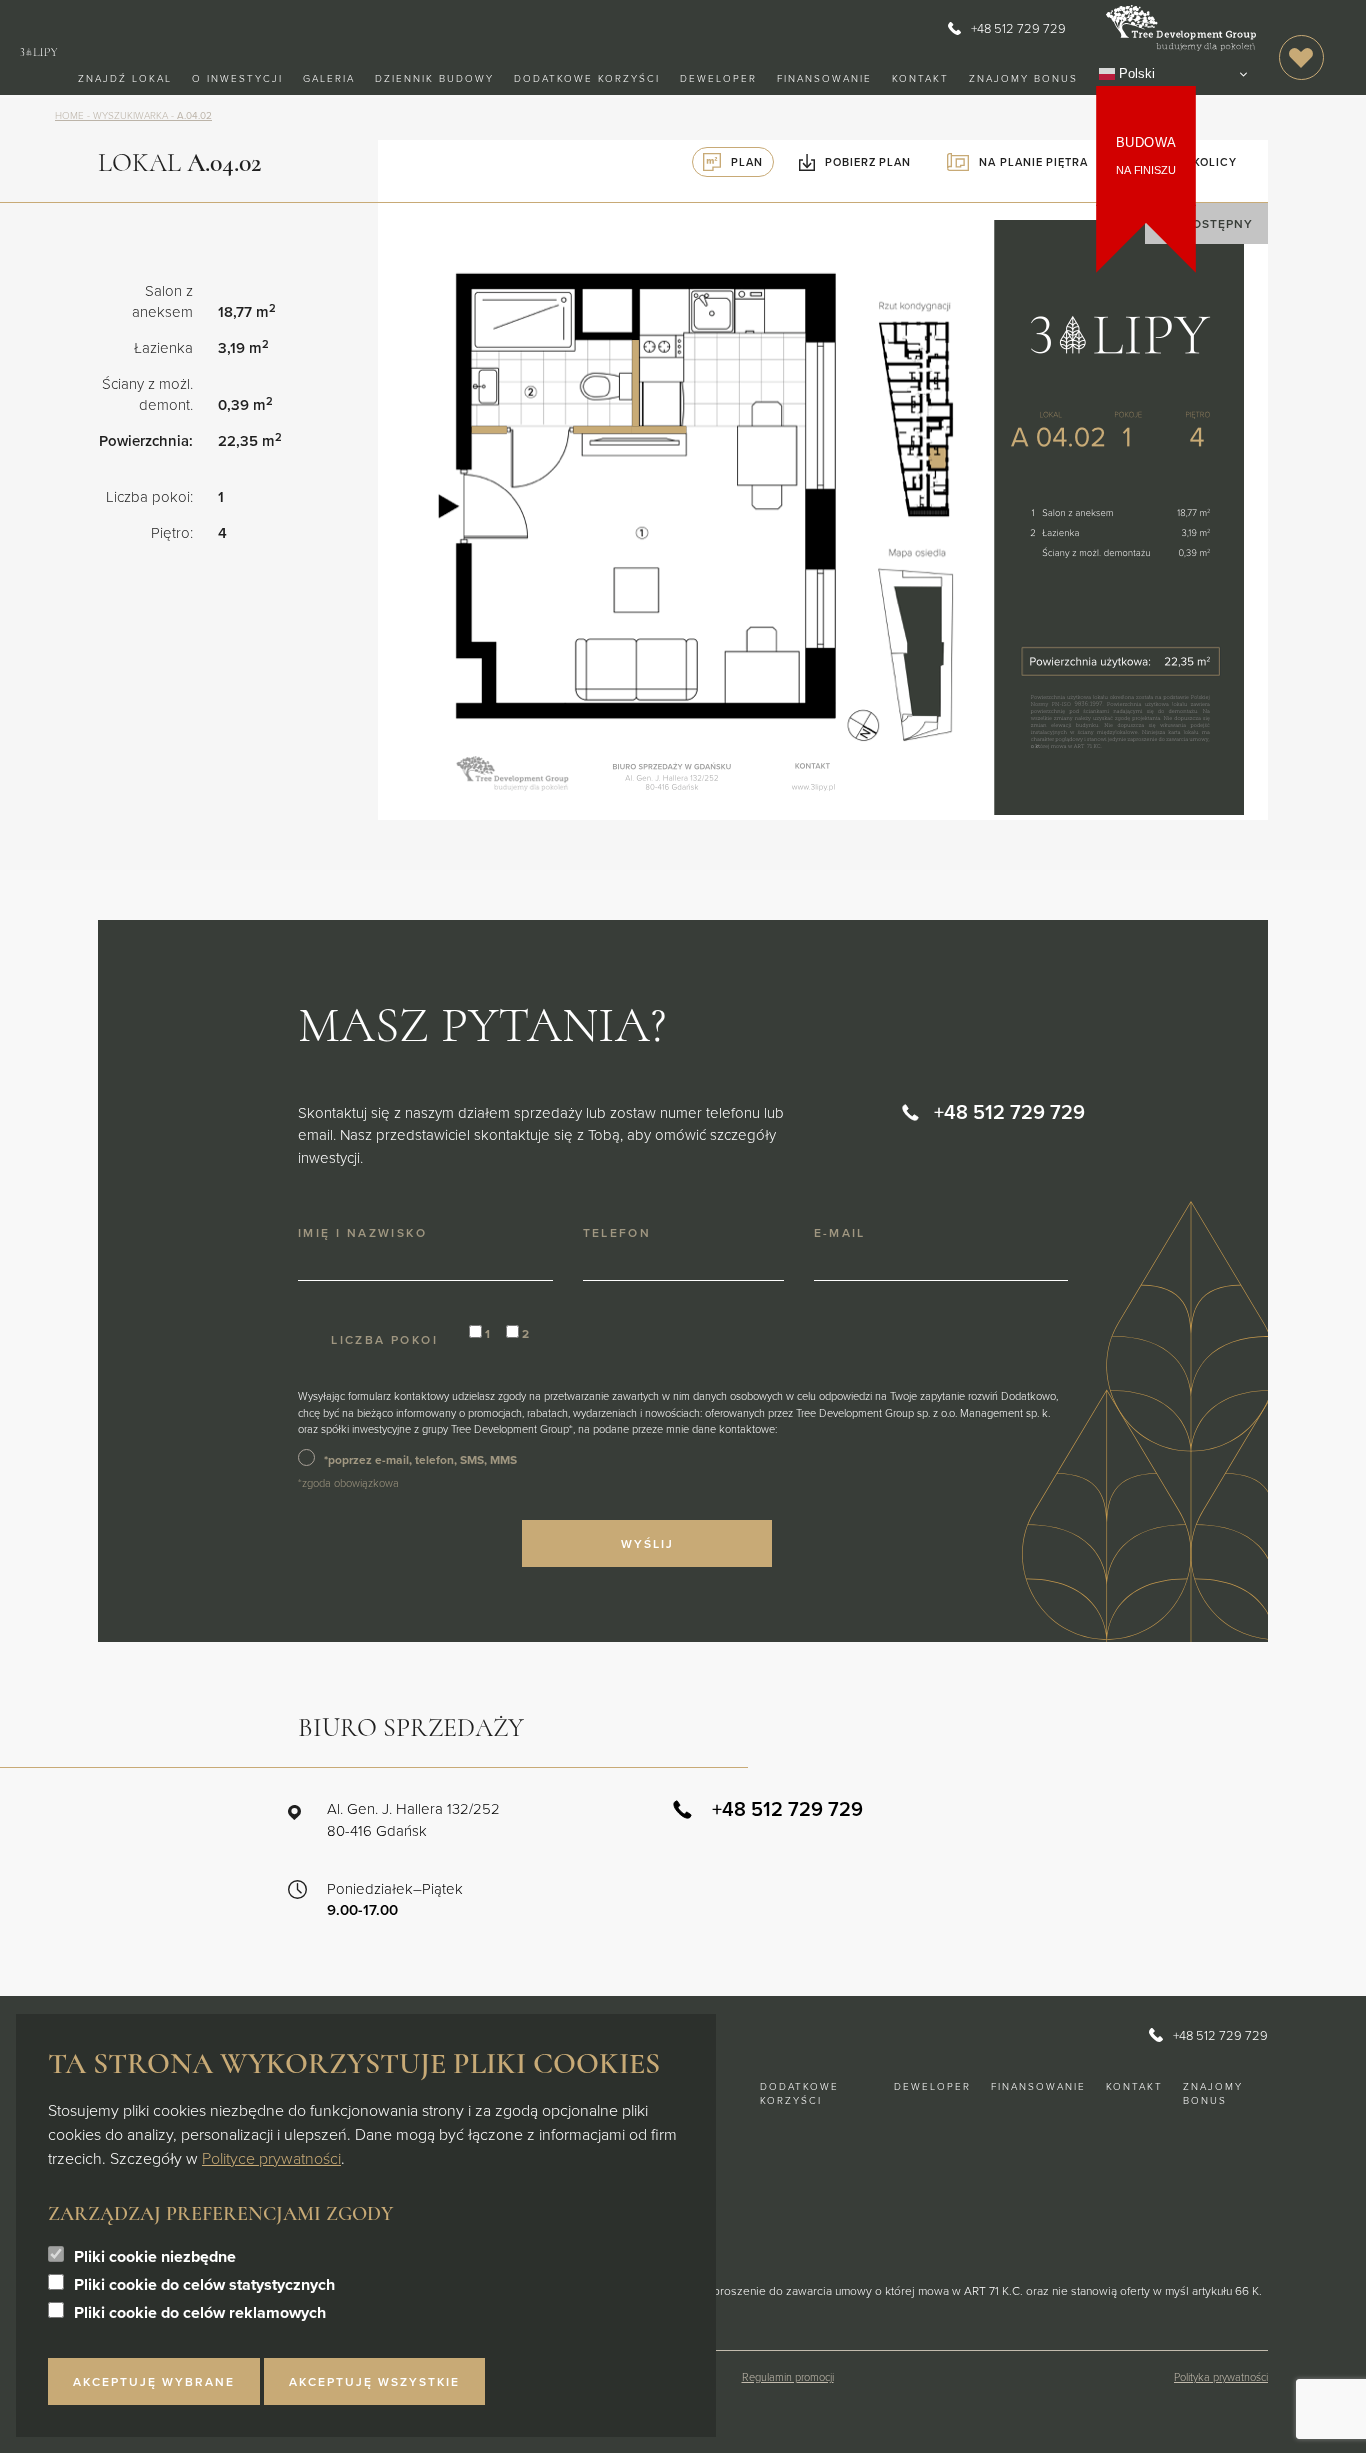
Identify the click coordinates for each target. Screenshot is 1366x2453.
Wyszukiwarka (130, 115)
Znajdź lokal (125, 78)
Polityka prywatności (1221, 2377)
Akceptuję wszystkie (374, 2381)
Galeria (329, 78)
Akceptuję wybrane (154, 2381)
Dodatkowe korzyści (587, 78)
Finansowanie (824, 78)
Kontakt (920, 78)
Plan (747, 162)
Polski (1135, 73)
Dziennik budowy (434, 78)
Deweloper (718, 78)
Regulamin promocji (788, 2377)
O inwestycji (237, 78)
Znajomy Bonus (1023, 78)
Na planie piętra (1033, 162)
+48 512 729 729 (1018, 28)
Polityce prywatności (271, 2158)
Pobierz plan (868, 162)
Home (69, 115)
